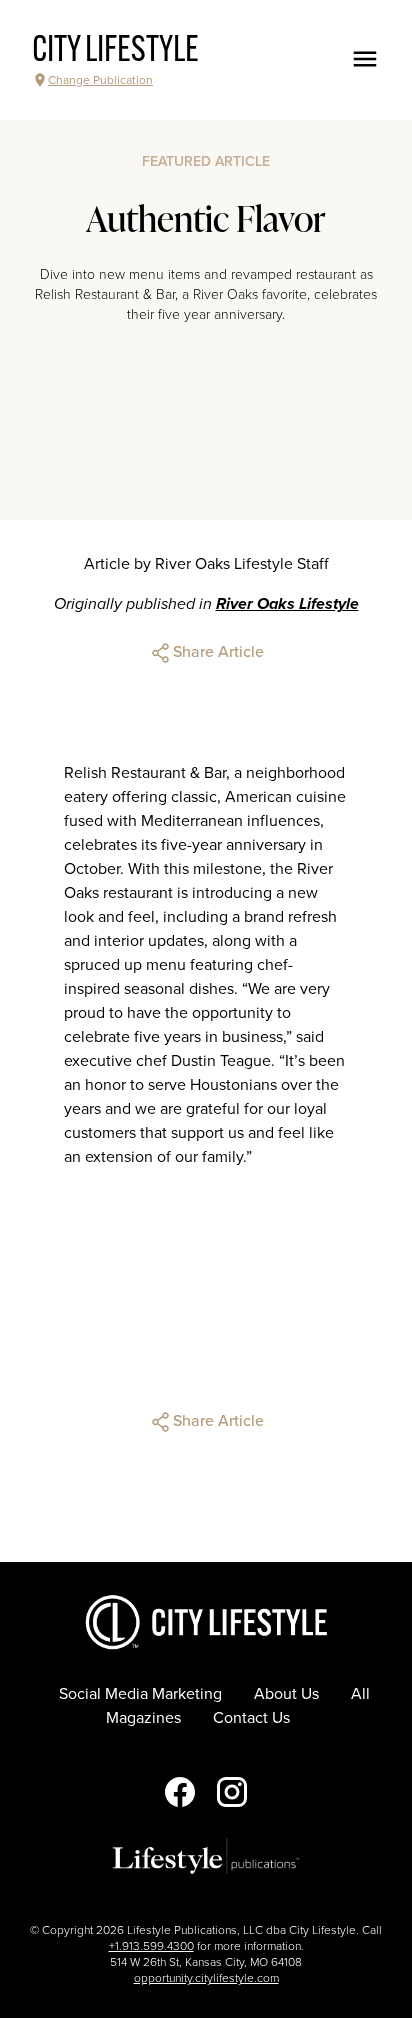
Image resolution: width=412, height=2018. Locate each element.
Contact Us (251, 1718)
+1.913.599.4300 (151, 1946)
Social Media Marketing (140, 1694)
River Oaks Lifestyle (287, 604)
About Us (286, 1694)
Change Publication (100, 80)
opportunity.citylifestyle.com (206, 1978)
